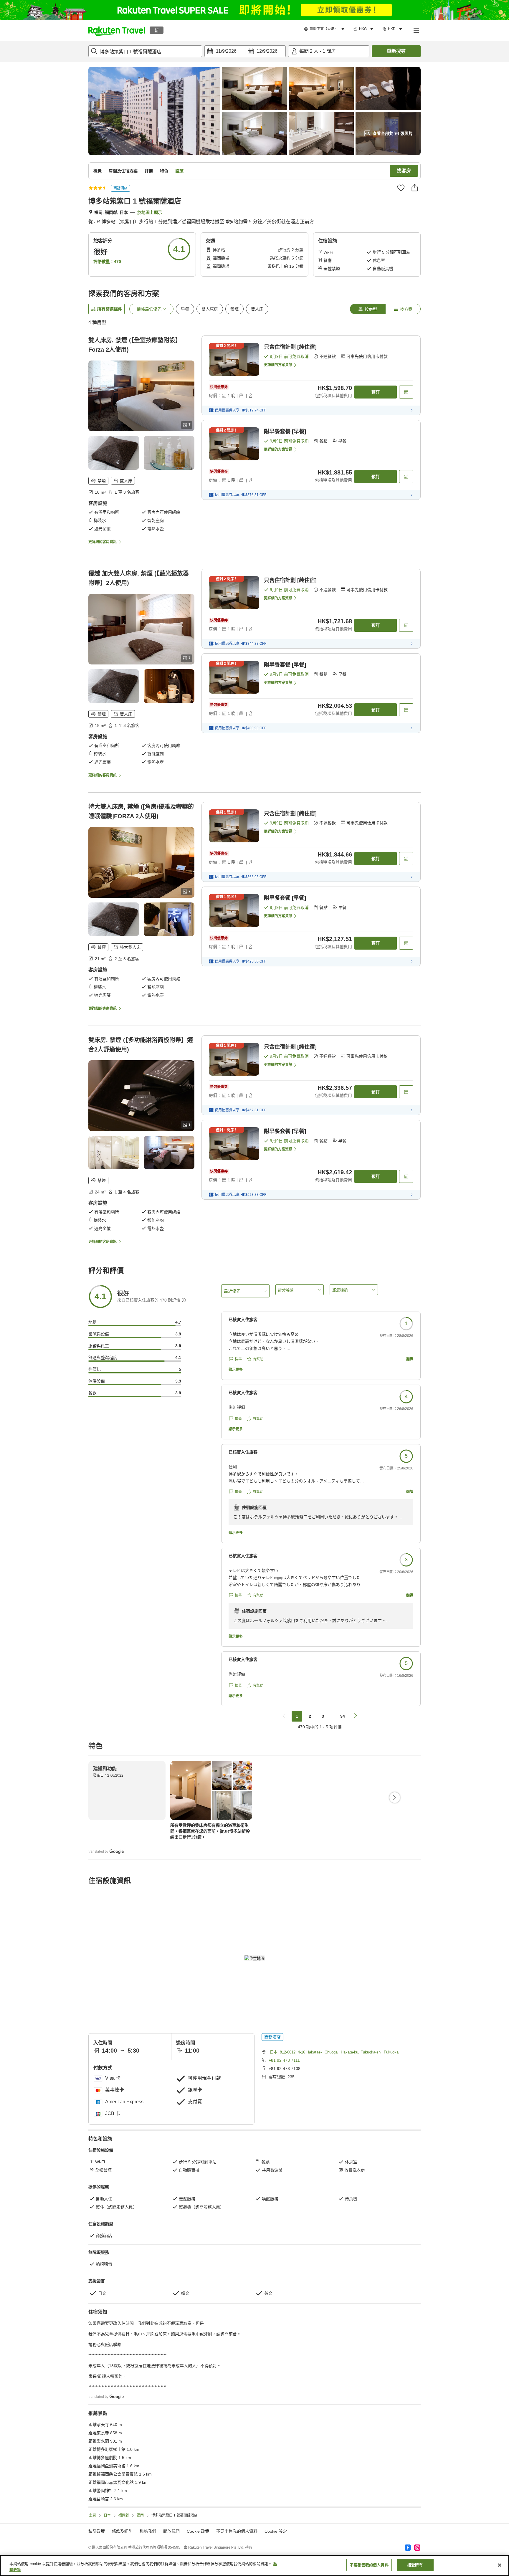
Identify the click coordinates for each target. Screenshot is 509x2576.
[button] (117, 30)
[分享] (415, 188)
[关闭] (500, 2565)
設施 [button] (179, 171)
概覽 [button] (97, 171)
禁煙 (234, 309)
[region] (254, 2566)
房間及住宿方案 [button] (123, 171)
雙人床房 (210, 309)
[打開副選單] (416, 30)
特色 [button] (164, 171)
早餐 (185, 309)
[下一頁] (395, 1798)
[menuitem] (325, 29)
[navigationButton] (284, 1716)
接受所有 (415, 2565)
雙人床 (257, 309)
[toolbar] (245, 51)
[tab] (368, 309)
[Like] (401, 188)
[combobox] (145, 51)
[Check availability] (406, 392)
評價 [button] (149, 171)
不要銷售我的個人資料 (369, 2565)
